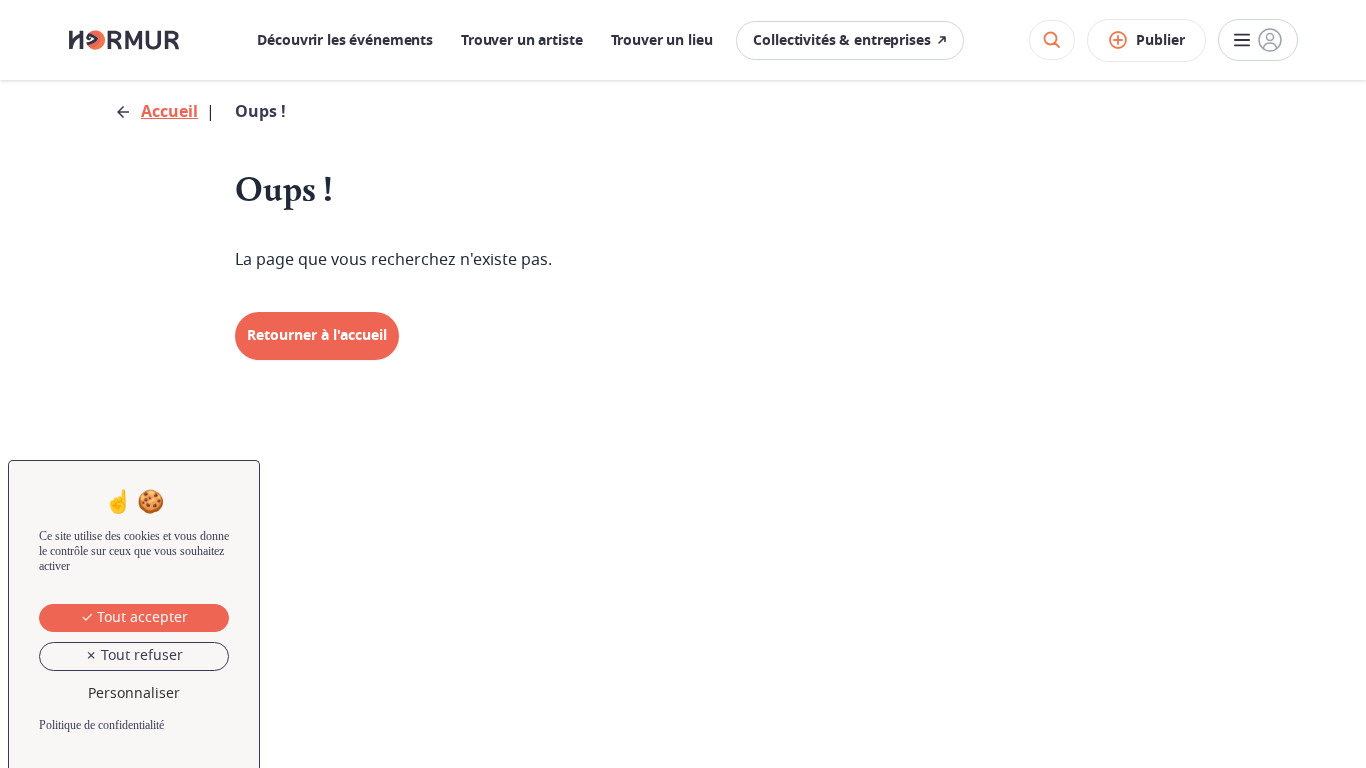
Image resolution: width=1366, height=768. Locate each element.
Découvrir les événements (345, 40)
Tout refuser (140, 655)
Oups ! (260, 112)
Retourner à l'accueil (317, 335)
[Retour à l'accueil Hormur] (124, 40)
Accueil (169, 112)
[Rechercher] (1052, 40)
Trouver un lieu (662, 40)
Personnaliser (134, 693)
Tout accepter (140, 617)
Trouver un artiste (521, 40)
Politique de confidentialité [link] (101, 725)
